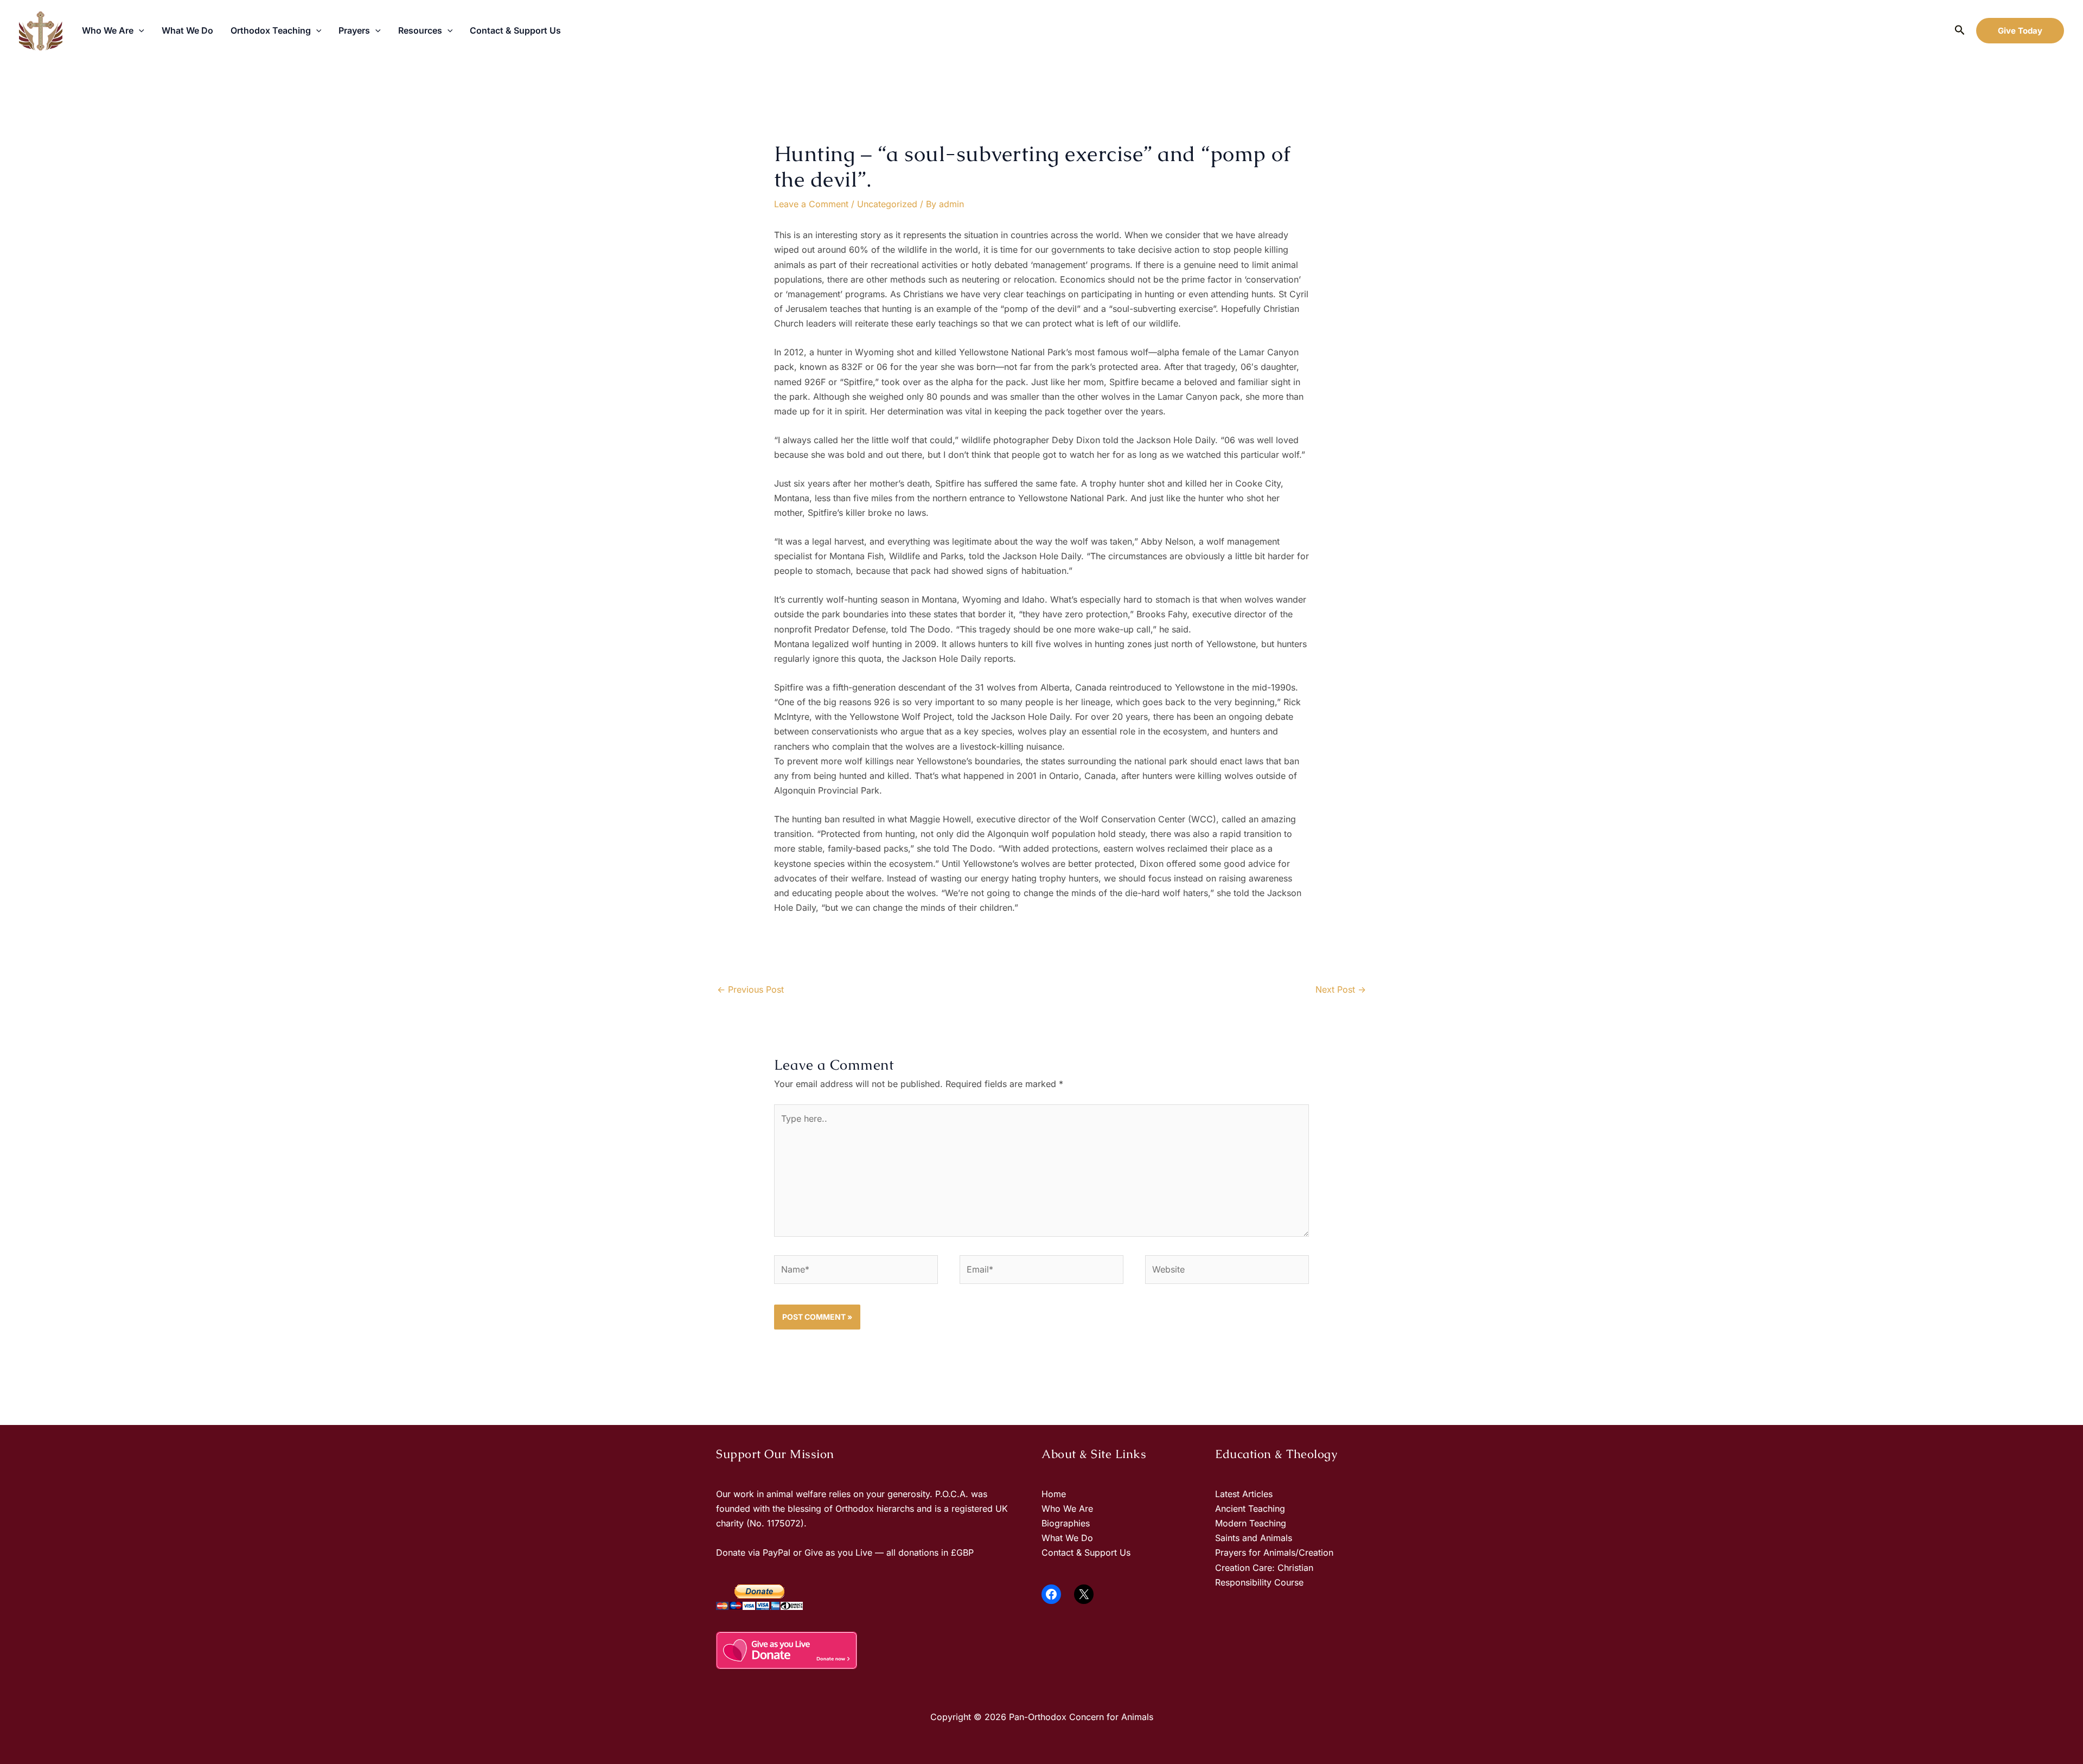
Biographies (1066, 1523)
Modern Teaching (1251, 1523)
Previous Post (750, 989)
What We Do (187, 30)
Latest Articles (1244, 1494)
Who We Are (108, 30)
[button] (139, 30)
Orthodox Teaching (271, 30)
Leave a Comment (811, 204)
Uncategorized (887, 204)
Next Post (1341, 989)
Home (1054, 1494)
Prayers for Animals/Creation (1274, 1552)
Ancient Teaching (1250, 1509)
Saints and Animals (1254, 1538)
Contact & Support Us (515, 30)
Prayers (354, 30)
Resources (420, 30)
